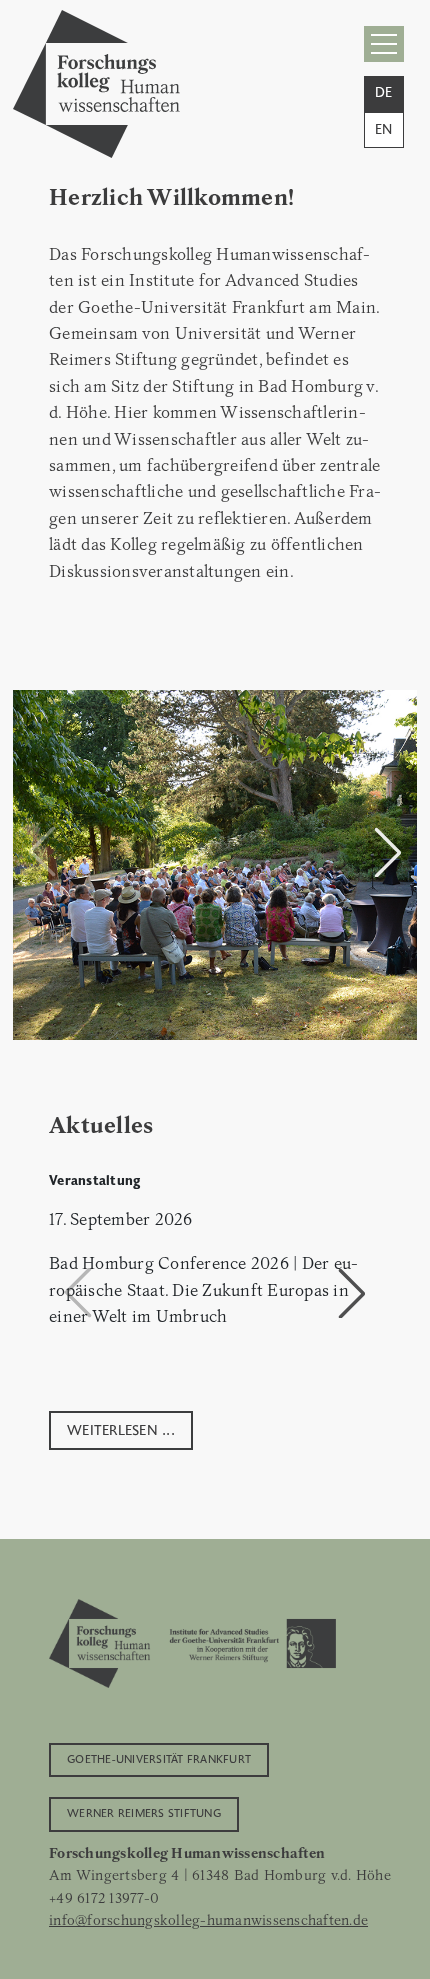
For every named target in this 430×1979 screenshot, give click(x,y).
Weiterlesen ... (121, 1428)
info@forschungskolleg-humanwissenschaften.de (208, 1920)
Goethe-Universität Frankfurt (159, 1758)
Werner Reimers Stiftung (144, 1812)
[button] (388, 852)
